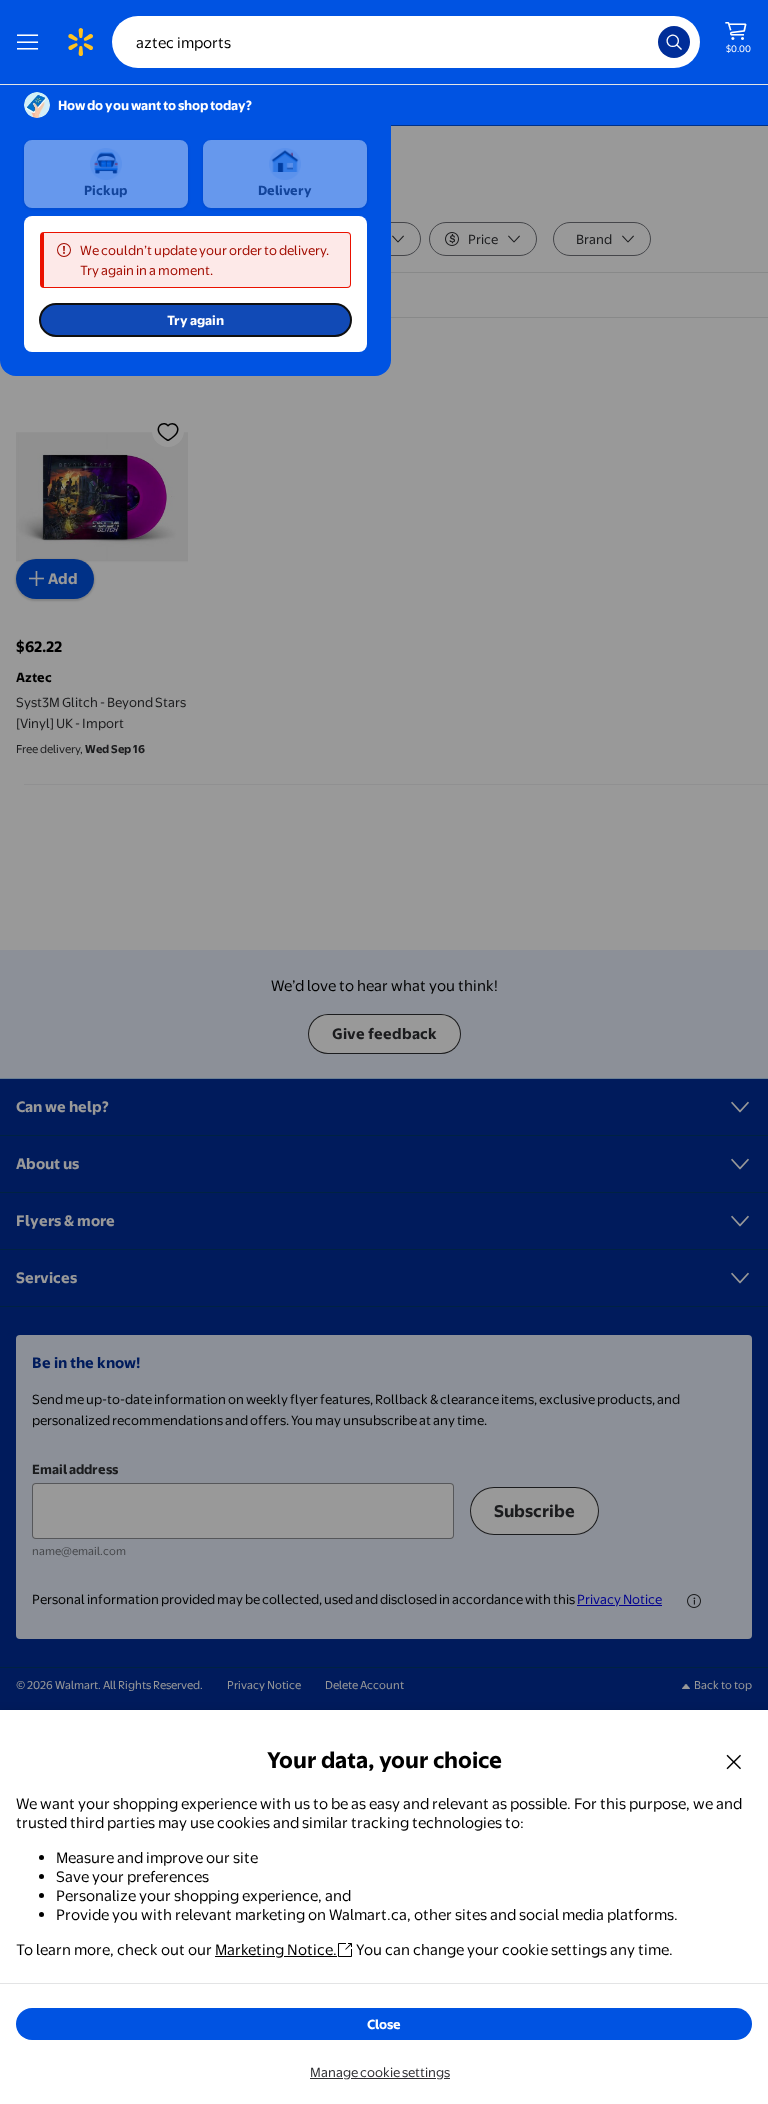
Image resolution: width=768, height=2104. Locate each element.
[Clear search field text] (648, 42)
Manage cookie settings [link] (380, 2072)
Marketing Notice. (276, 1949)
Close (384, 2024)
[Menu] (32, 42)
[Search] (674, 42)
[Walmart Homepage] (80, 42)
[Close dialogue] (734, 1761)
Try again (195, 320)
